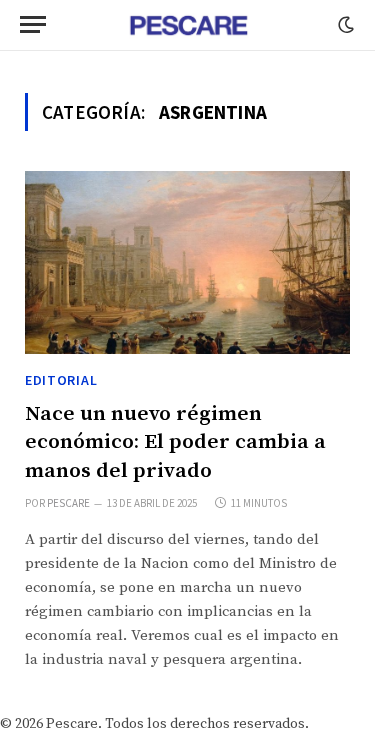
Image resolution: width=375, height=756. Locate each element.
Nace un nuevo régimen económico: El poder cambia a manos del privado (175, 442)
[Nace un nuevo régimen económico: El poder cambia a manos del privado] (187, 262)
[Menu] (33, 24)
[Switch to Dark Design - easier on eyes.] (344, 25)
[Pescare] (188, 25)
